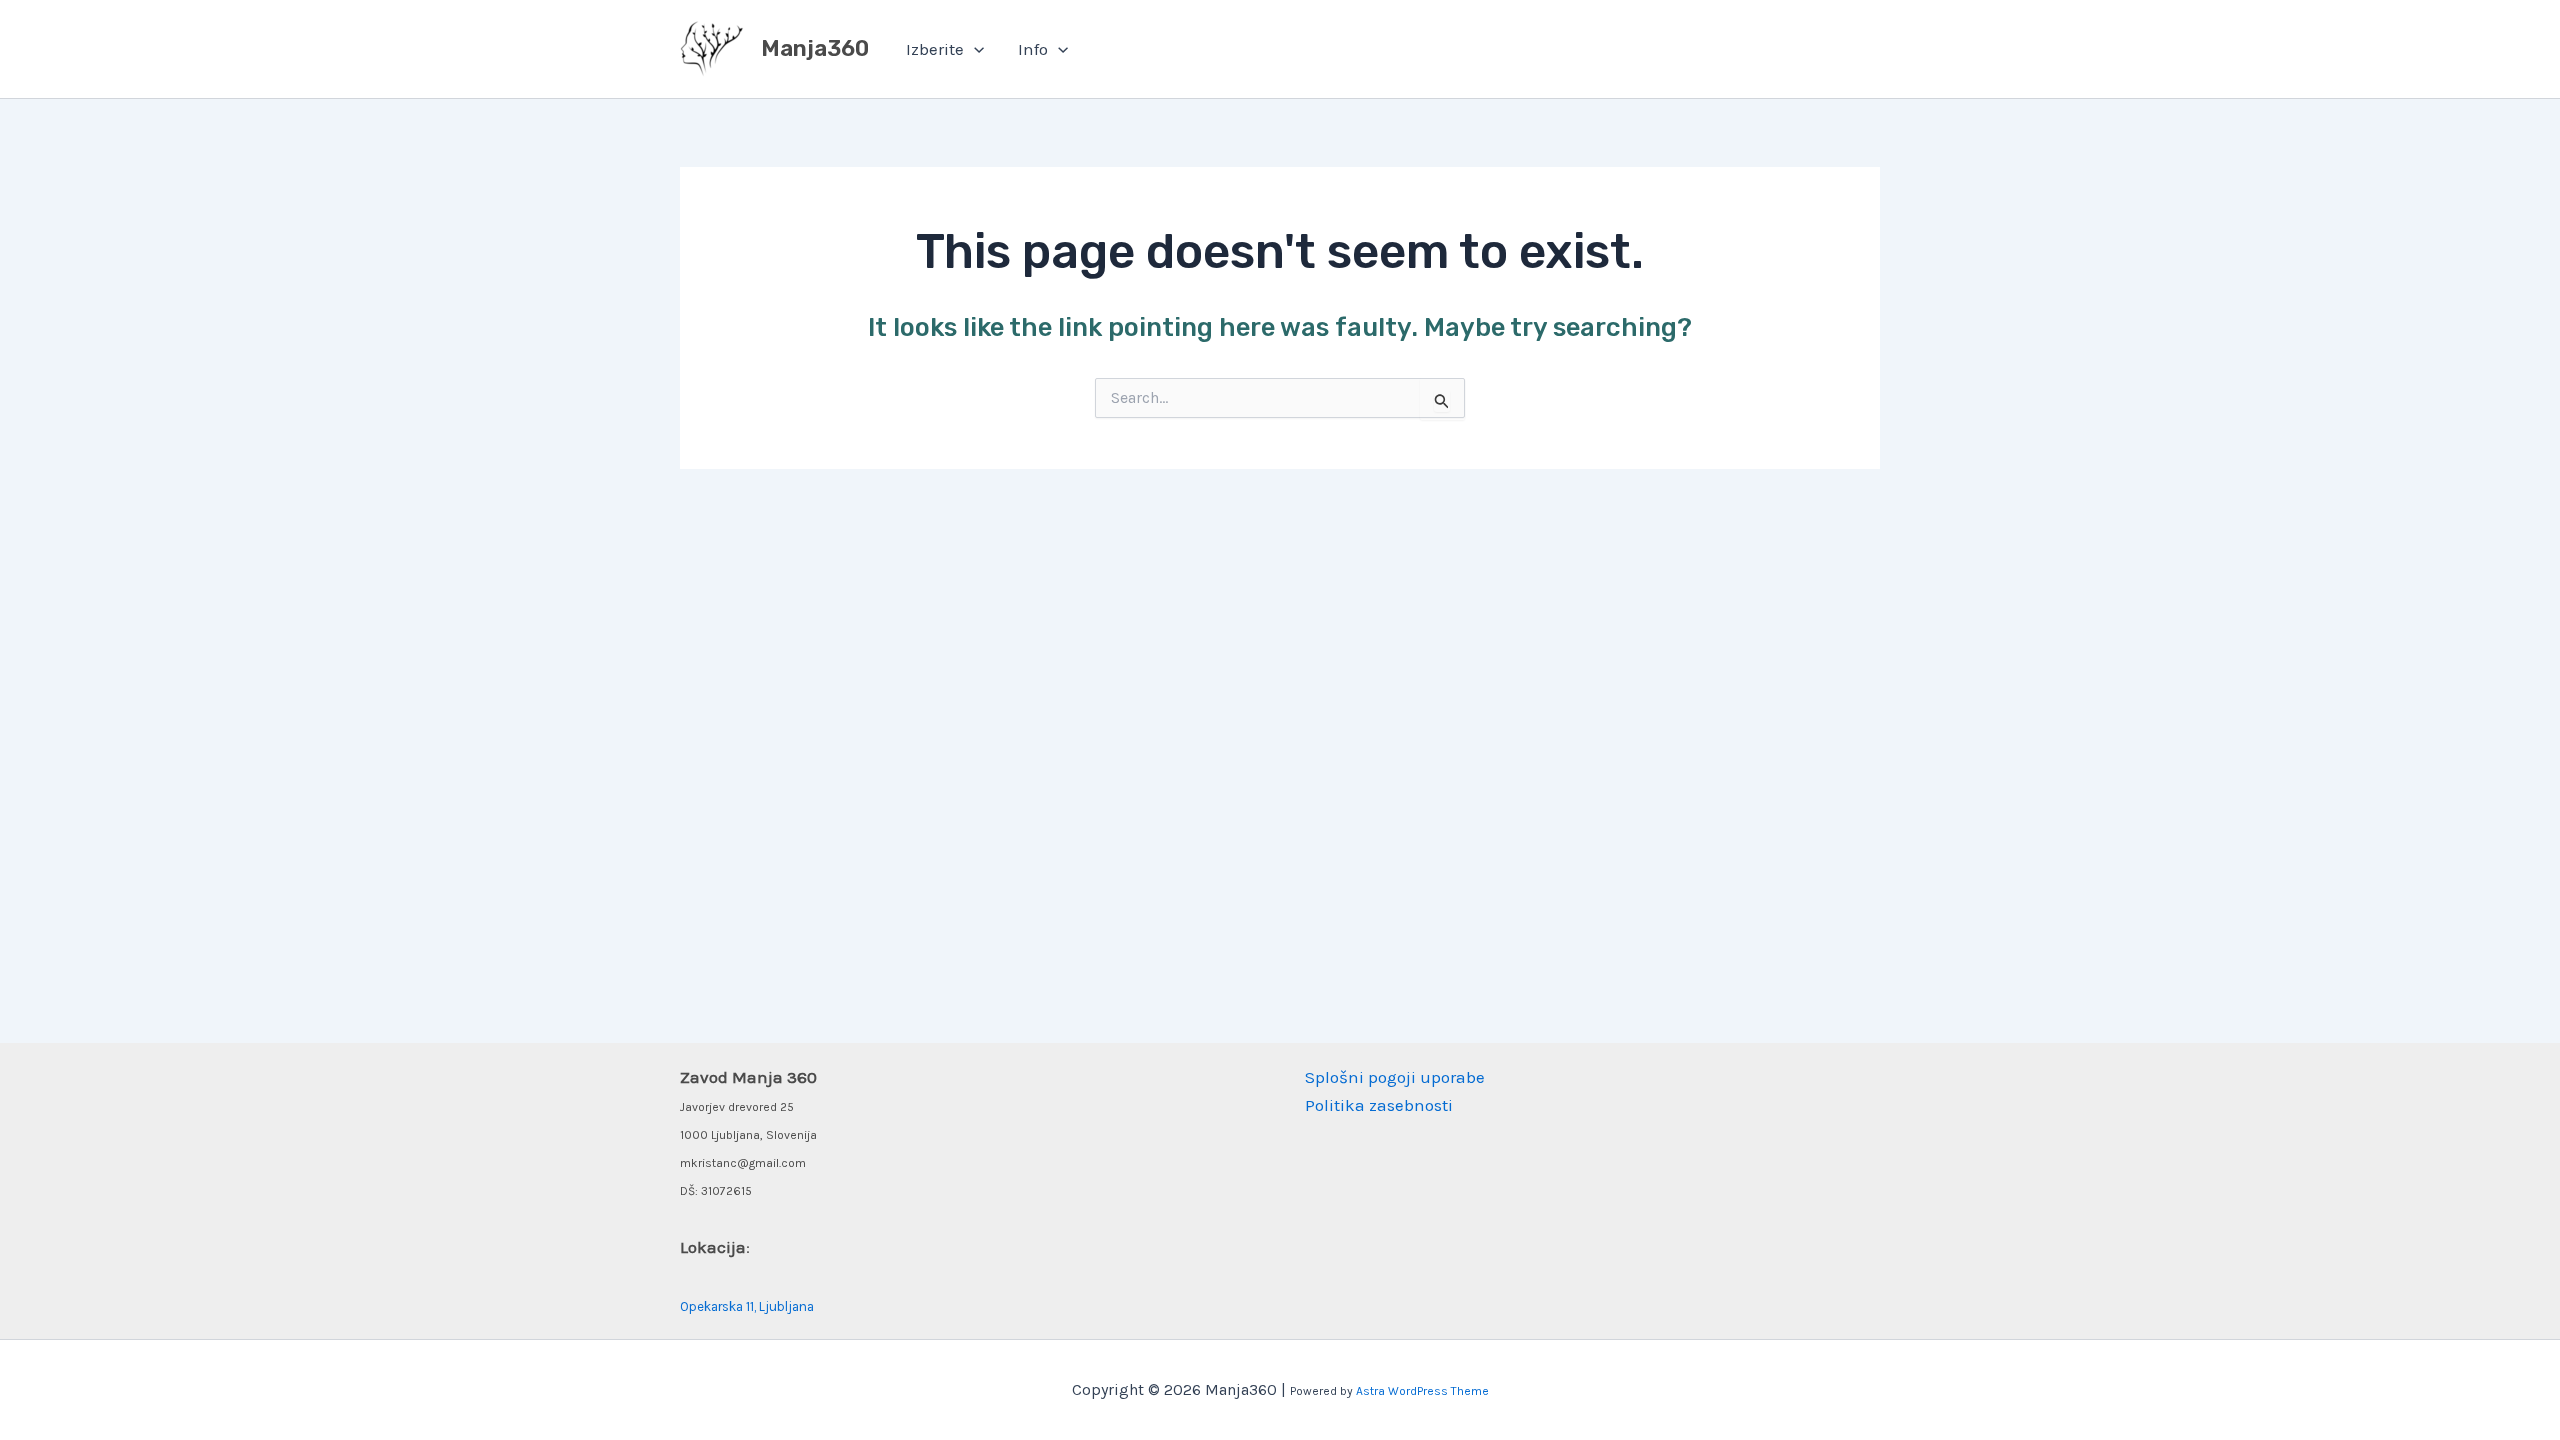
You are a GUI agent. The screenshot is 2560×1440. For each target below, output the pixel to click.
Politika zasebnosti (1379, 1105)
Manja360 (815, 48)
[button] (974, 49)
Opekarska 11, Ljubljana (747, 1306)
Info (1033, 49)
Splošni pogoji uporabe (1395, 1077)
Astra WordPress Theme (1422, 1391)
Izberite (935, 49)
